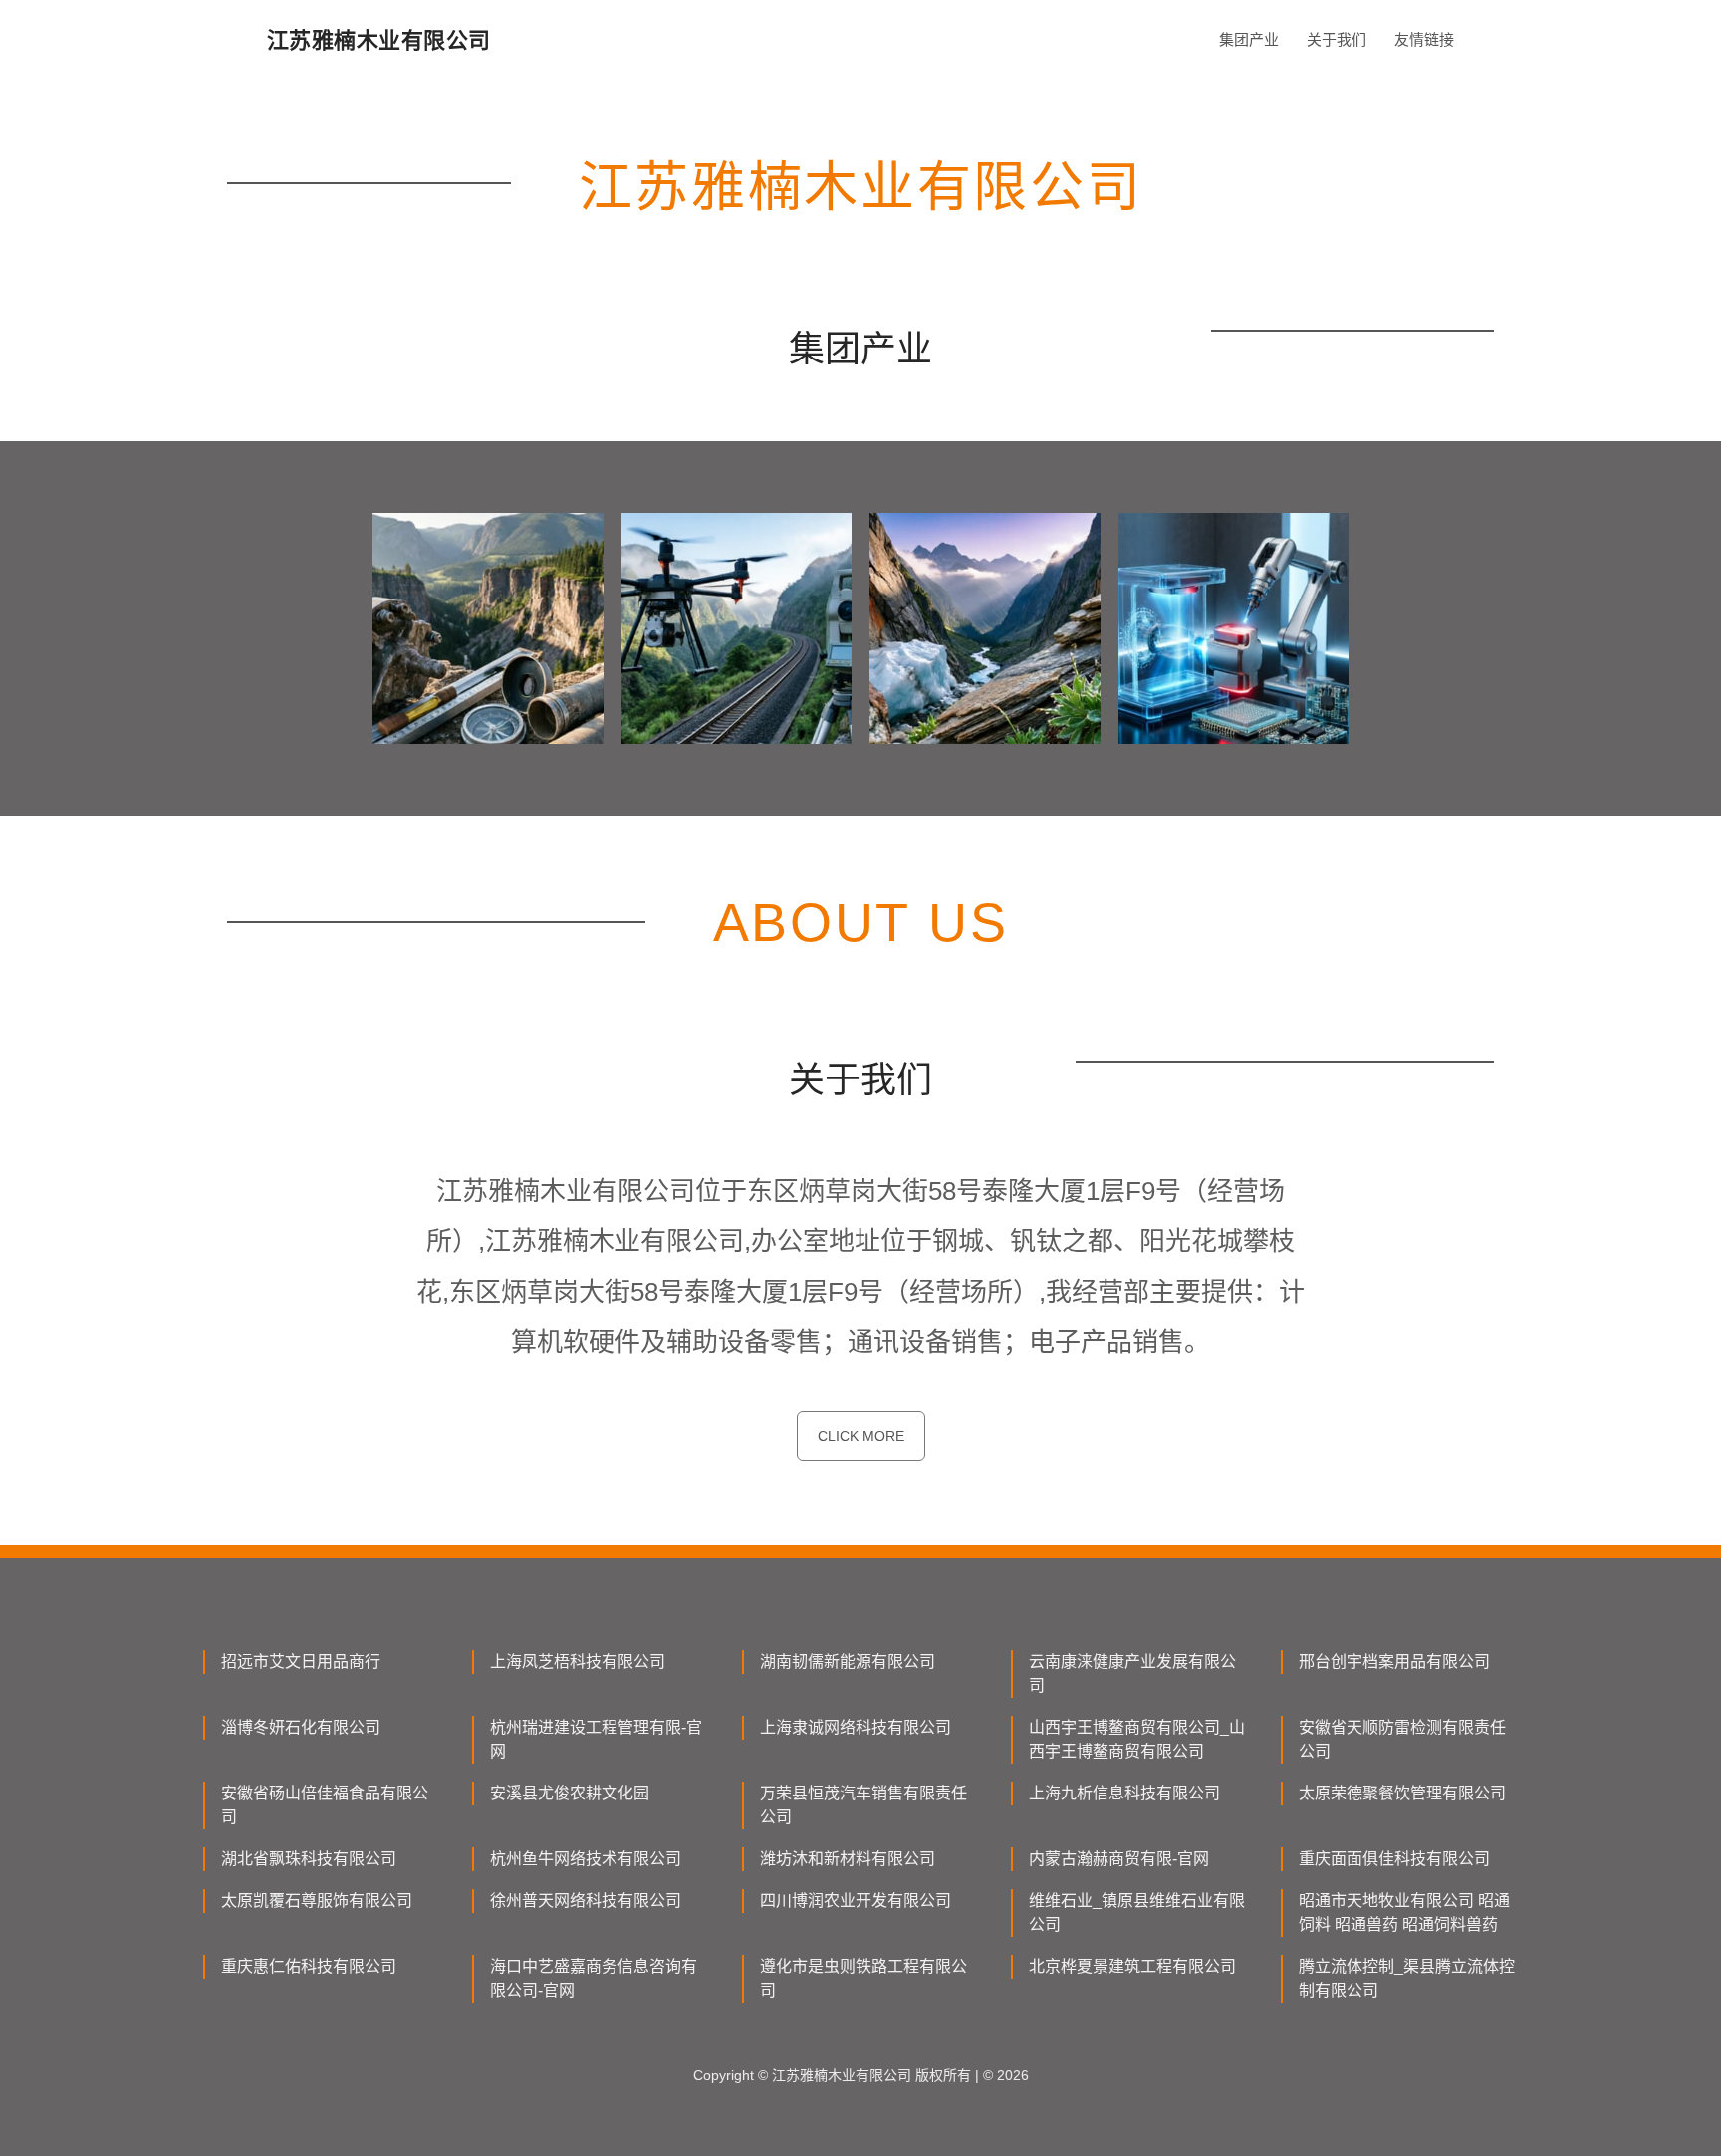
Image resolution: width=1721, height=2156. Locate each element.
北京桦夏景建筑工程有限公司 (1132, 1966)
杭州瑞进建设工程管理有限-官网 (596, 1739)
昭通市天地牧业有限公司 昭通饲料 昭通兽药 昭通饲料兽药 (1404, 1913)
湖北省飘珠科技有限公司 (309, 1859)
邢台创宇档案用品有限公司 (1394, 1662)
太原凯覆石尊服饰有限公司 (317, 1901)
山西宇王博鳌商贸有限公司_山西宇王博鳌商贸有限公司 (1137, 1739)
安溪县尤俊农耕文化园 (570, 1793)
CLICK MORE (861, 1436)
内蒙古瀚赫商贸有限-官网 (1119, 1859)
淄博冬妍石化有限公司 (301, 1727)
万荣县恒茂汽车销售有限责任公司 (863, 1805)
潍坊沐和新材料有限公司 (848, 1859)
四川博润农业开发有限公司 (856, 1901)
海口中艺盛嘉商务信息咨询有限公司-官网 (594, 1978)
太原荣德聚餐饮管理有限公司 (1402, 1793)
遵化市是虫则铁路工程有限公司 (863, 1978)
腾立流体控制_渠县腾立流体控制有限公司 (1407, 1978)
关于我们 (1337, 39)
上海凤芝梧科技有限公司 (578, 1662)
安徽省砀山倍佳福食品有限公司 (325, 1805)
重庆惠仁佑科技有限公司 (309, 1966)
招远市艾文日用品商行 (301, 1662)
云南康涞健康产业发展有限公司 (1132, 1674)
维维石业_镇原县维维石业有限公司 (1137, 1913)
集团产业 (1249, 39)
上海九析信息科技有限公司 (1124, 1793)
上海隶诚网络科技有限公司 (856, 1727)
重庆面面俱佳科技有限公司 (1394, 1859)
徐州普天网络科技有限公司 (586, 1901)
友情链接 (1424, 39)
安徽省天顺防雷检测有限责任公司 (1402, 1739)
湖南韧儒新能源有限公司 (848, 1662)
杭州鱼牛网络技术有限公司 (586, 1859)
